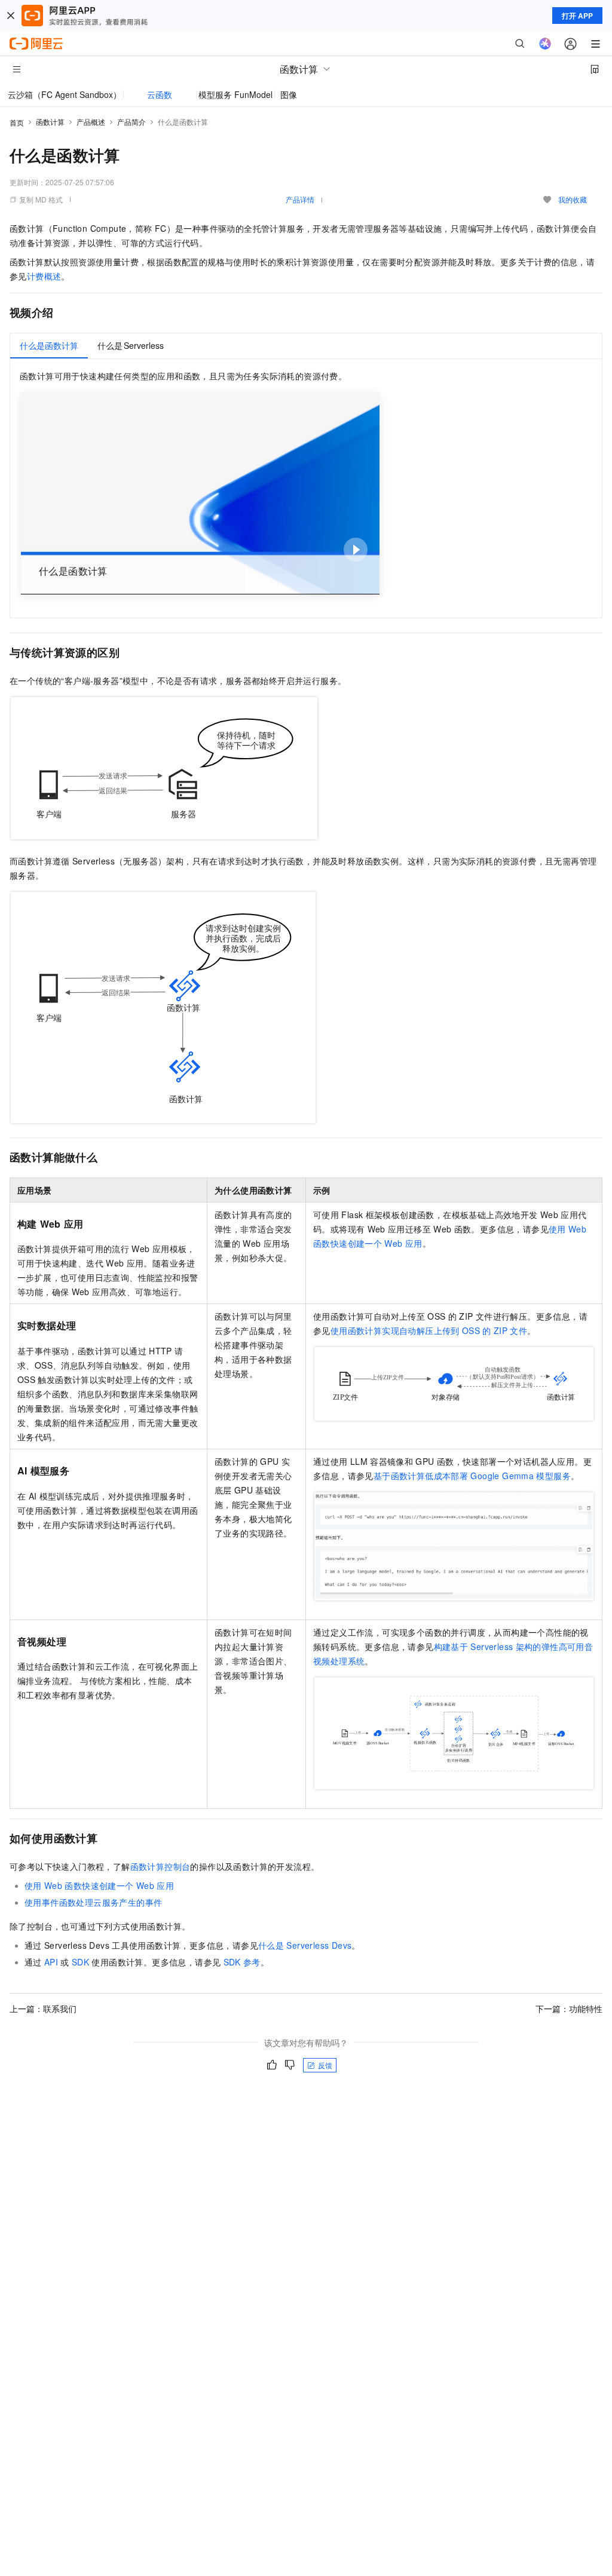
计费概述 (44, 276)
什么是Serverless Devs (305, 1945)
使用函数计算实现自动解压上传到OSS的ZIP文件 (429, 1330)
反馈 (325, 2065)
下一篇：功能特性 (569, 2008)
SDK (80, 1962)
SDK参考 (242, 1962)
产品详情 (300, 199)
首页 (17, 122)
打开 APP (577, 16)
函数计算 (50, 122)
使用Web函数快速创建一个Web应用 (99, 1885)
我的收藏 (573, 199)
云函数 (160, 94)
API (51, 1962)
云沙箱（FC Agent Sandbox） (65, 94)
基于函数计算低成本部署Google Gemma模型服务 (472, 1476)
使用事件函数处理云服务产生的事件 (93, 1902)
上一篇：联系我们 (43, 2008)
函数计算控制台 (160, 1866)
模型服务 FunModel (235, 94)
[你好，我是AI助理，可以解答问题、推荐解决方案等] (545, 44)
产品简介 (131, 122)
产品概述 (91, 122)
